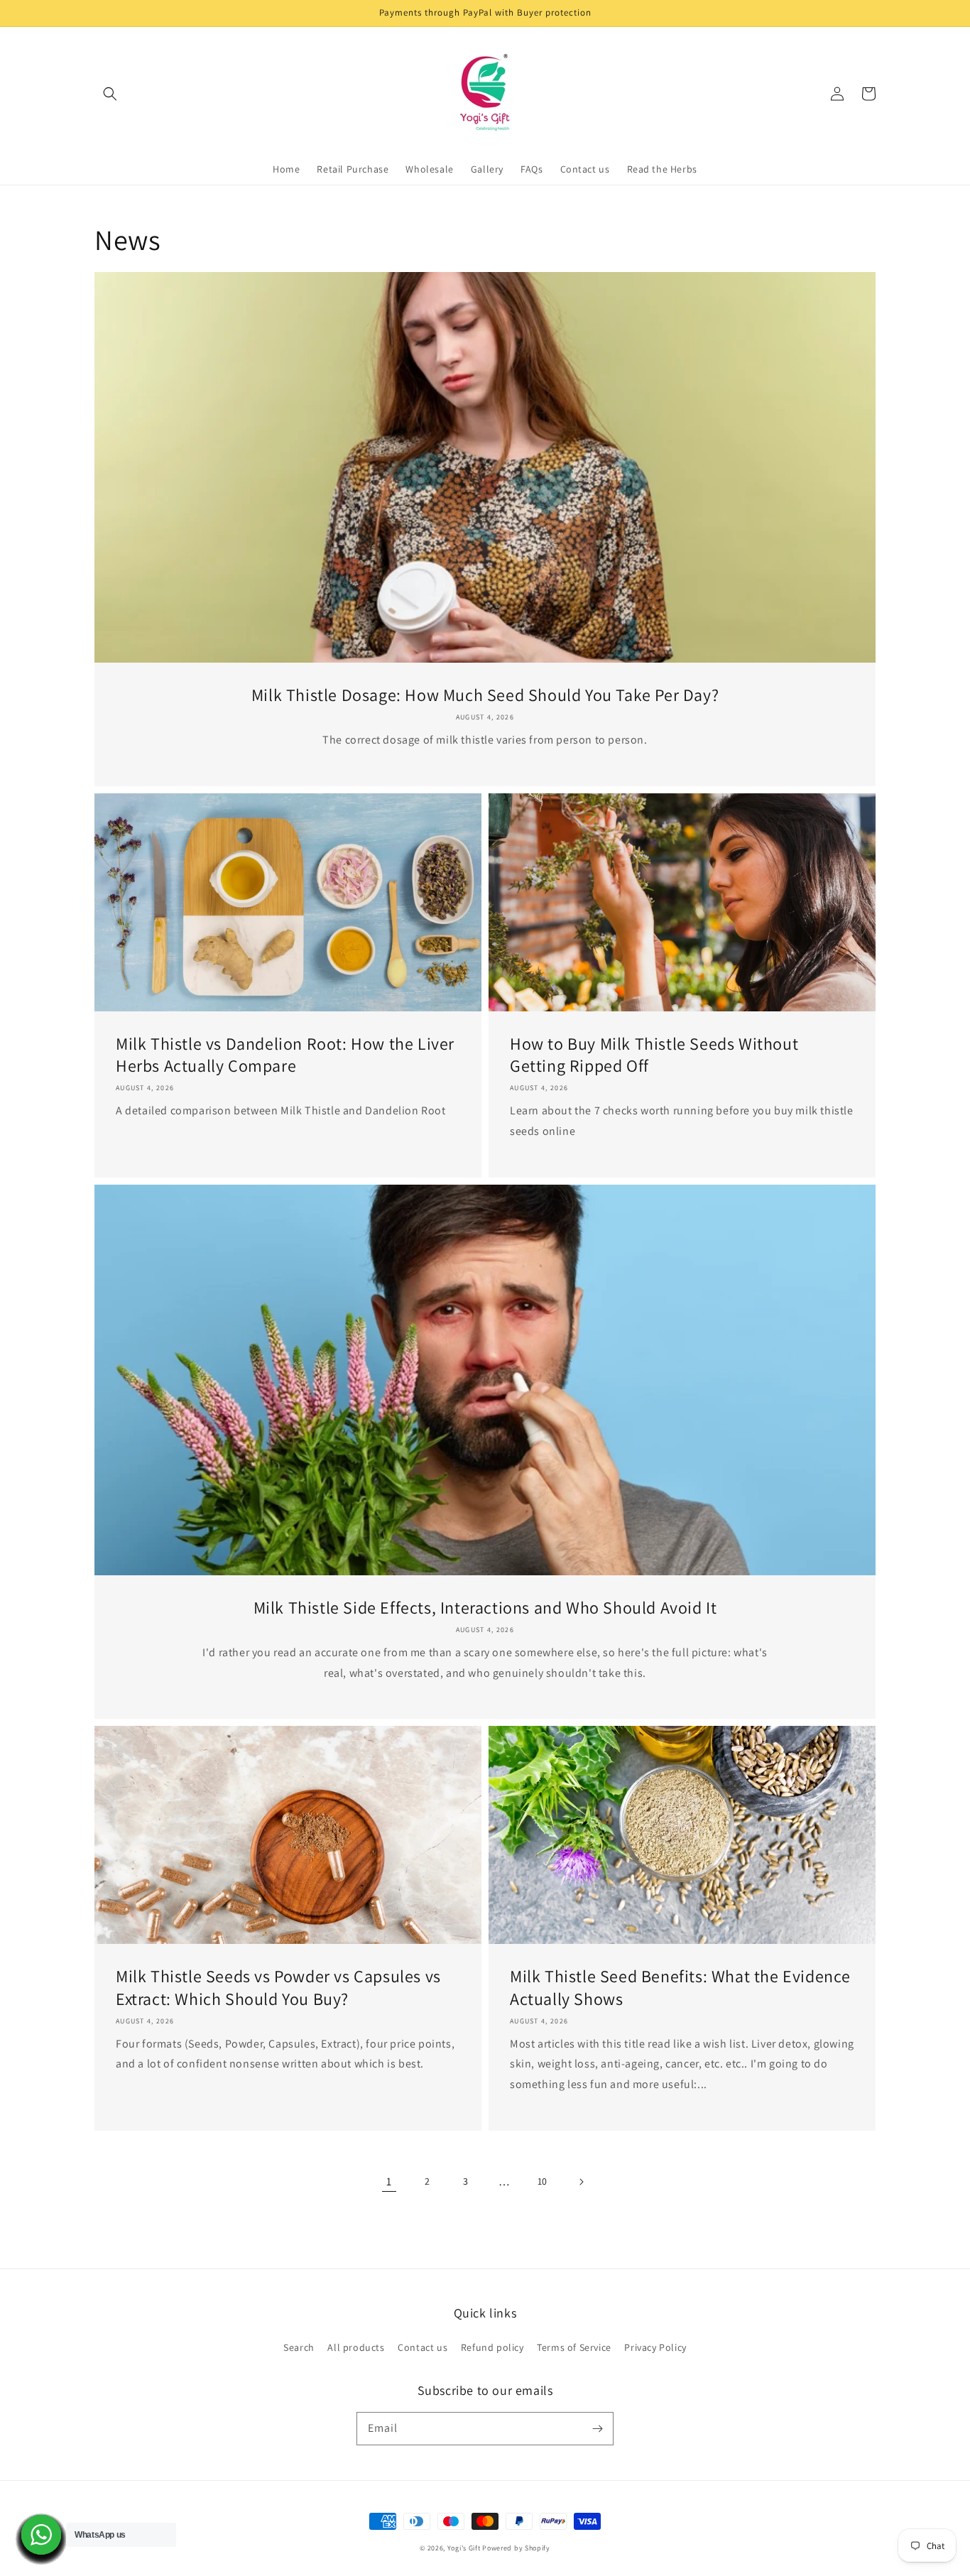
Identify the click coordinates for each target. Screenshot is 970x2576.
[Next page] (581, 2182)
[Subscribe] (597, 2428)
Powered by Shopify (516, 2548)
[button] (110, 94)
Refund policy (492, 2347)
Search (299, 2347)
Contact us (423, 2347)
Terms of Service (574, 2347)
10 (543, 2181)
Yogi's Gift (464, 2548)
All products (356, 2347)
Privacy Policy (655, 2347)
